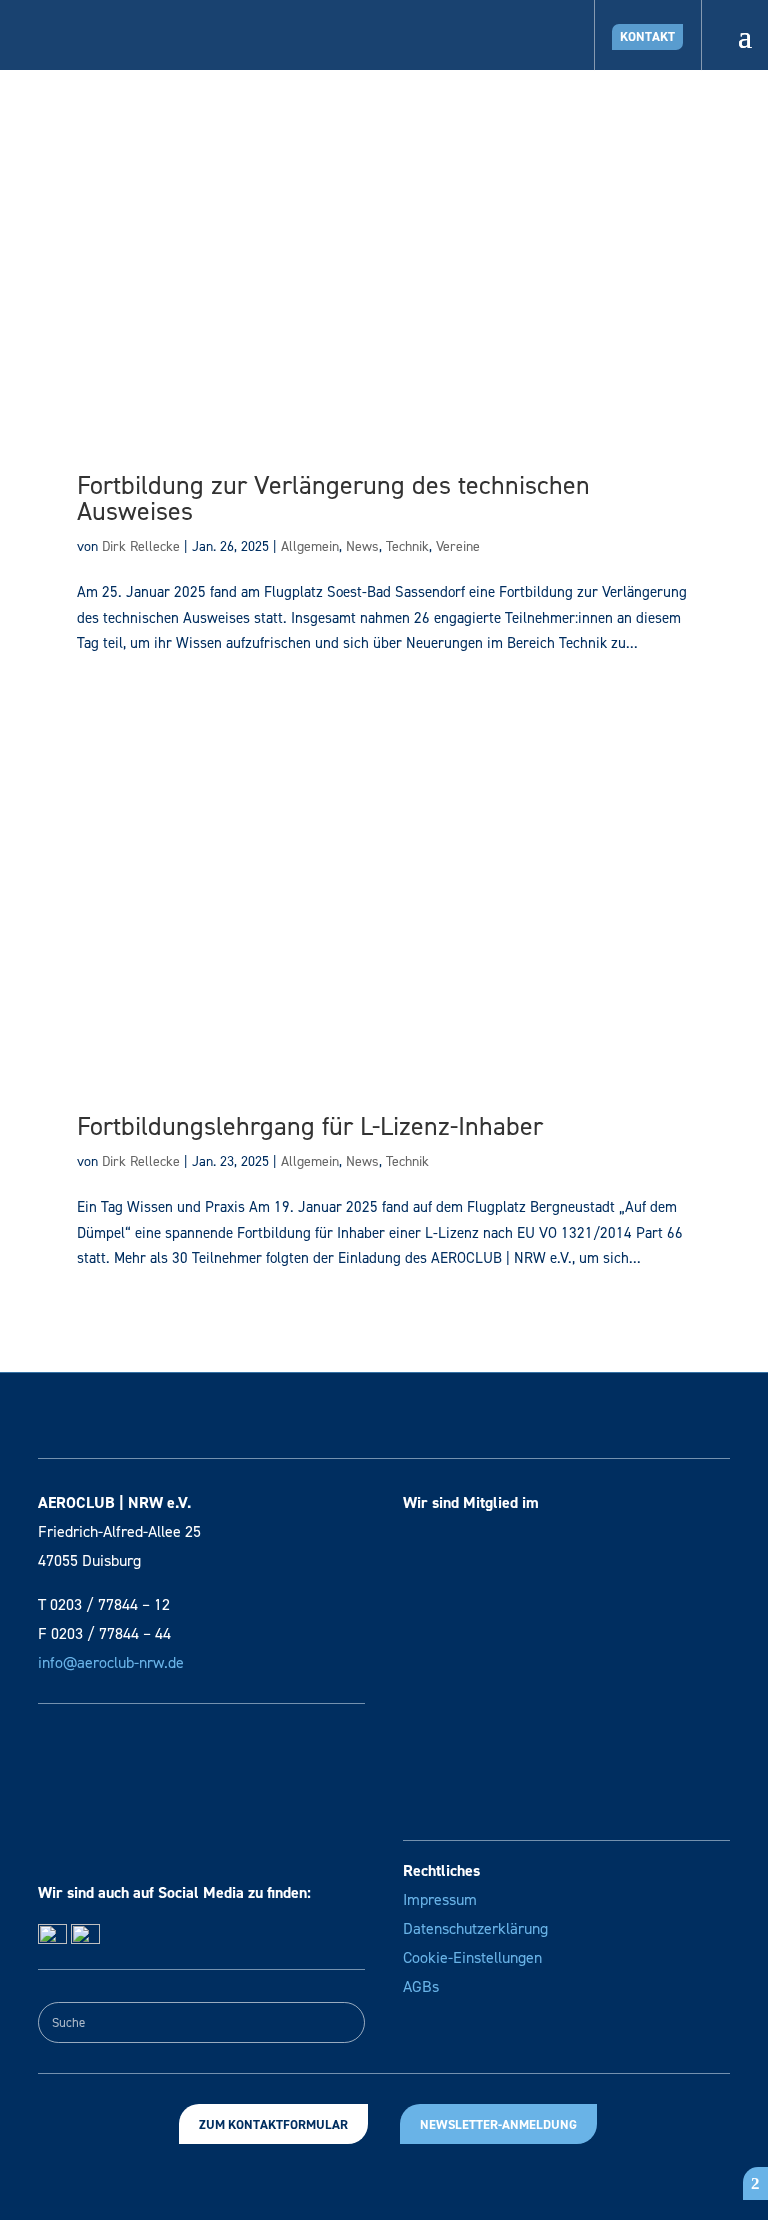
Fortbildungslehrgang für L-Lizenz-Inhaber (310, 1126)
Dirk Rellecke (141, 546)
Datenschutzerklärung (475, 1928)
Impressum (440, 1899)
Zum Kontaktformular (273, 2124)
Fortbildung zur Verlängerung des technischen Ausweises (333, 498)
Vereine (458, 546)
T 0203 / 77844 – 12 (104, 1604)
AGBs (421, 1986)
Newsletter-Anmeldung (498, 2124)
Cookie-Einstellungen (472, 1957)
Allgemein (310, 546)
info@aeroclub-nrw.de (111, 1662)
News (362, 546)
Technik (407, 546)
